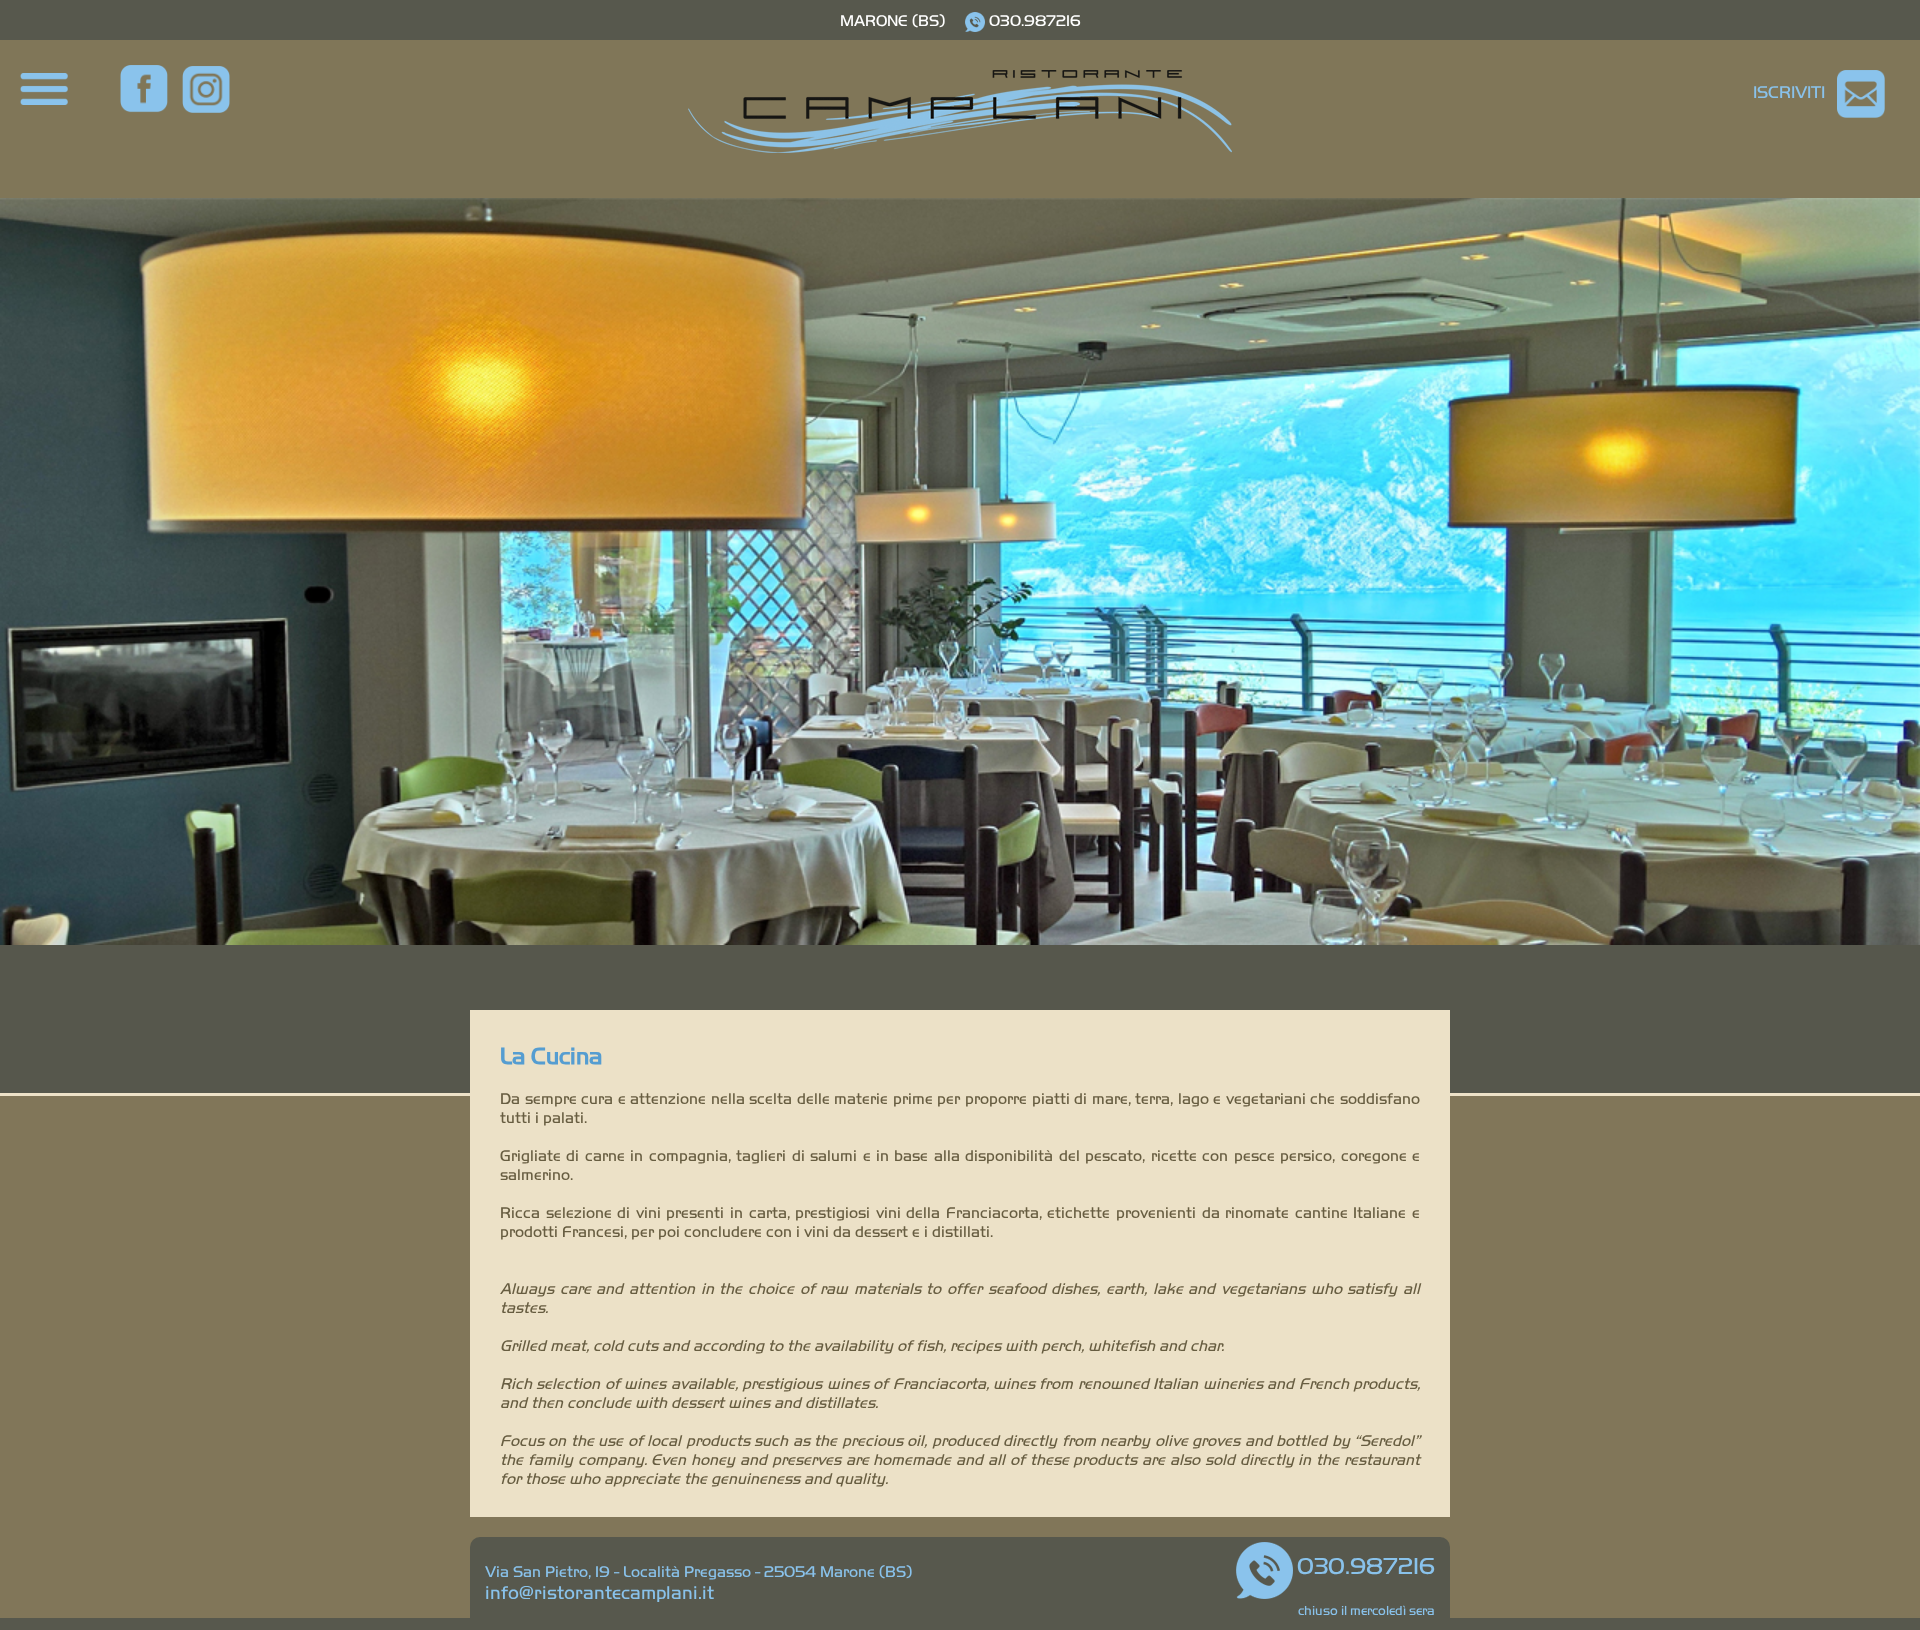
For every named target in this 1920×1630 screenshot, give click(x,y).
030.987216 (1035, 19)
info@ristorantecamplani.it (599, 1591)
